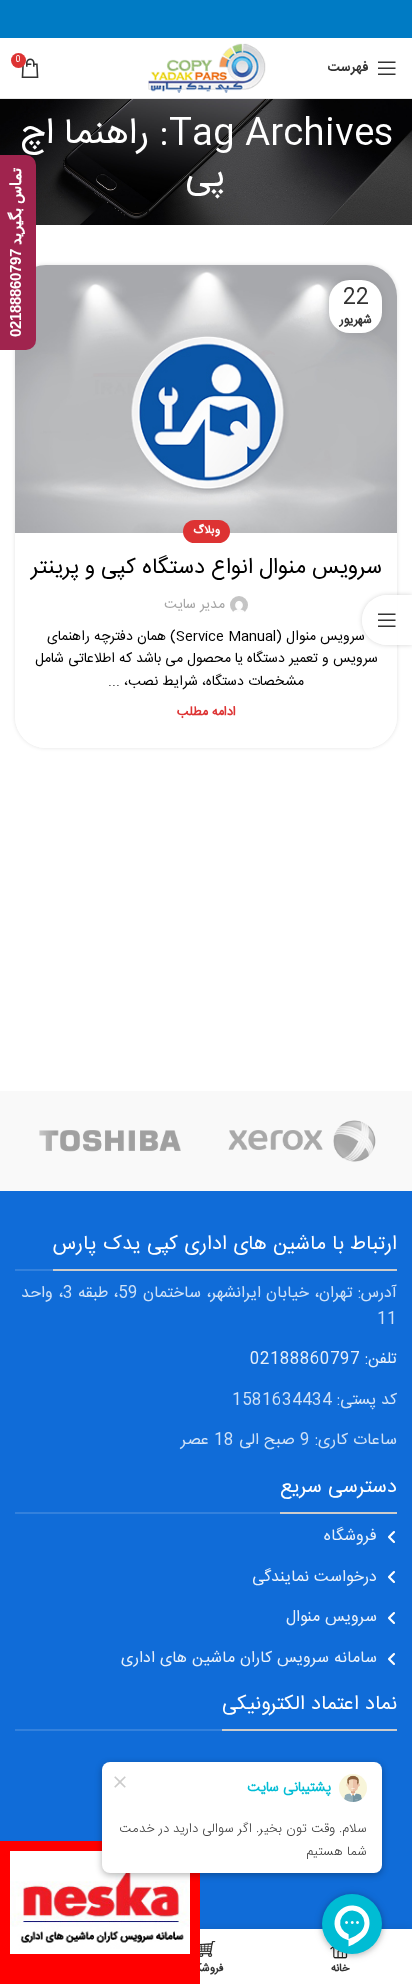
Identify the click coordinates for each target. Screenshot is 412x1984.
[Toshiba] (110, 1141)
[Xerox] (301, 1141)
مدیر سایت (194, 605)
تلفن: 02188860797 (323, 1359)
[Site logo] (205, 69)
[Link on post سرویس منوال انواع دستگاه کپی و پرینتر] (206, 398)
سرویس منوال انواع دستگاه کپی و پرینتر (206, 568)
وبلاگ (206, 530)
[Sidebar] (387, 620)
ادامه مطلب (206, 712)
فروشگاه (350, 1536)
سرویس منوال (331, 1617)
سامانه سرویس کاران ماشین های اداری (249, 1658)
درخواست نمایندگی (314, 1577)
